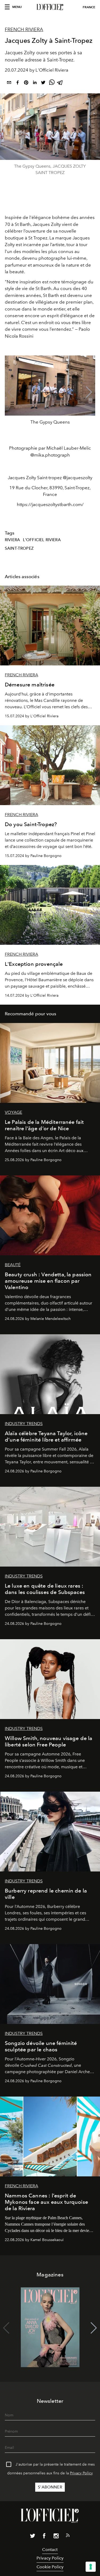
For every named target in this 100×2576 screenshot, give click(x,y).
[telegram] (60, 83)
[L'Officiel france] (50, 7)
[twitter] (43, 83)
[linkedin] (35, 83)
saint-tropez (19, 548)
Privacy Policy (81, 2473)
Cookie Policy (50, 2567)
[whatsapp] (52, 83)
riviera (12, 540)
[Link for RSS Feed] (68, 2536)
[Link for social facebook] (44, 2537)
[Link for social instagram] (56, 2537)
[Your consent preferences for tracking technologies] (91, 2567)
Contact (50, 2550)
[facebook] (18, 83)
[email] (9, 83)
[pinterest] (26, 83)
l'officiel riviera (42, 540)
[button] (89, 392)
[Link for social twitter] (33, 2537)
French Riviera (24, 30)
